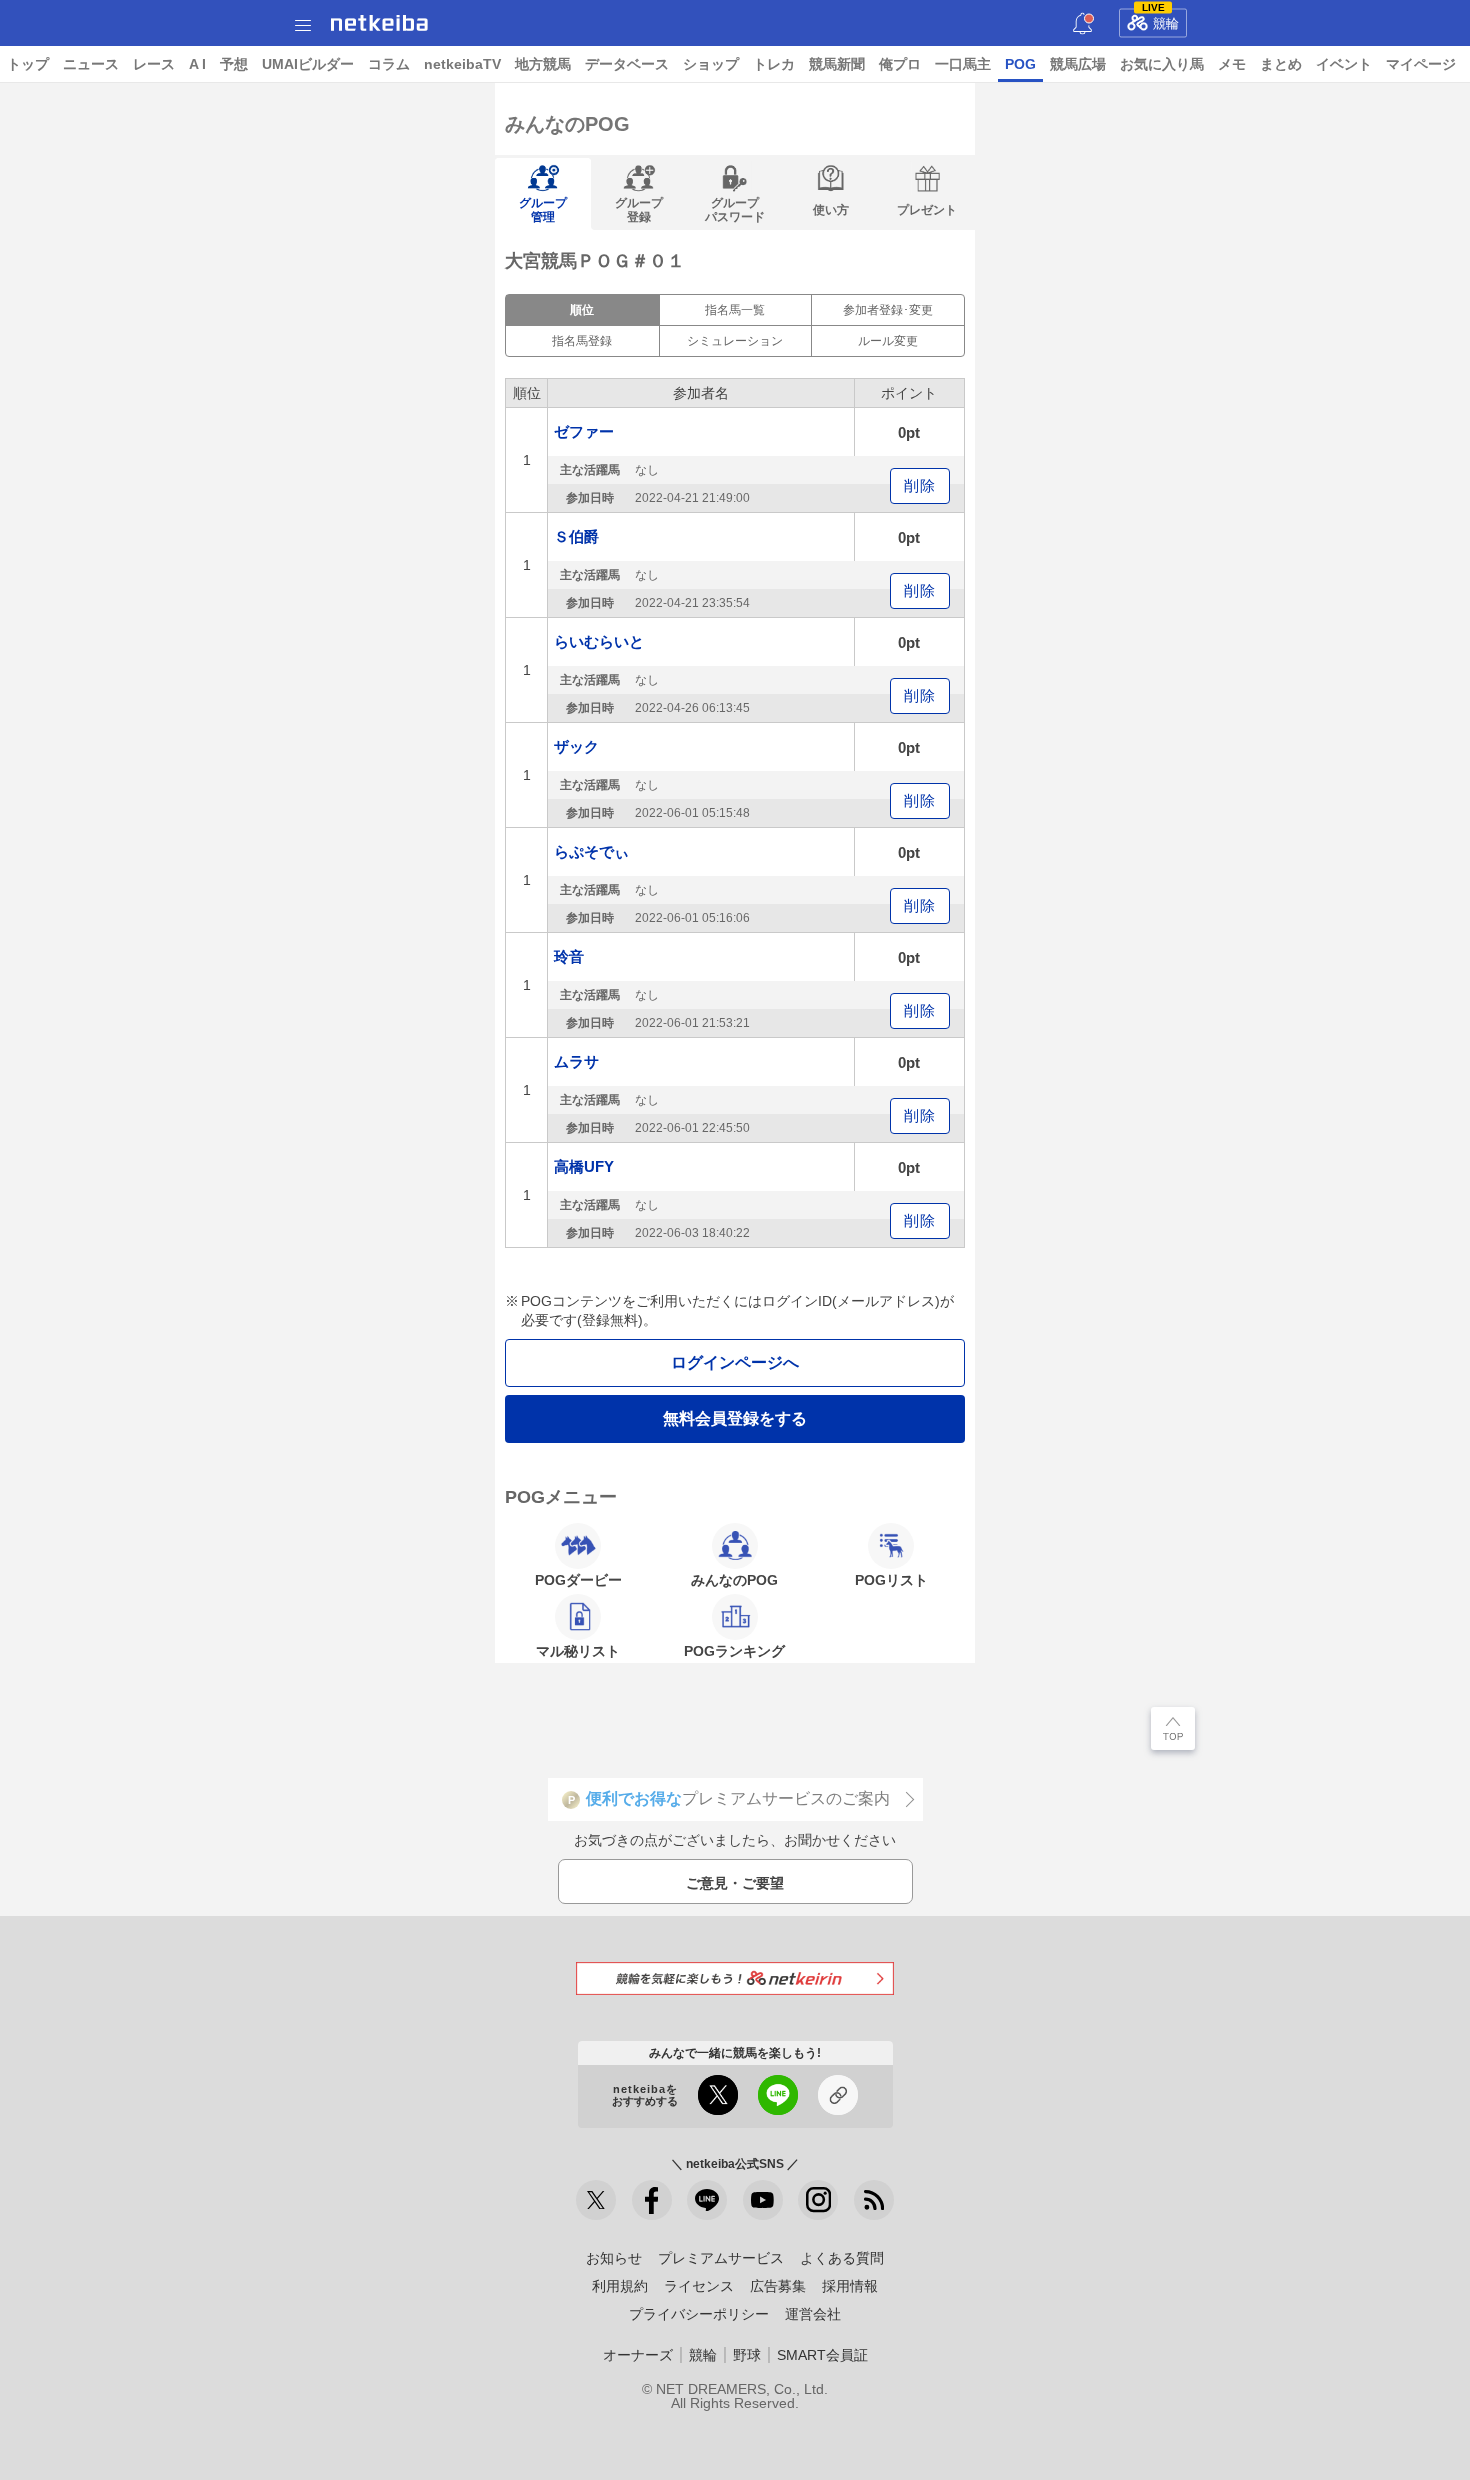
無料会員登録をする (735, 1418)
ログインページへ (735, 1362)
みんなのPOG (734, 1580)
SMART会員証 (822, 2355)
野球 (747, 2355)
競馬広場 (1078, 64)
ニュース (91, 64)
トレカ (774, 64)
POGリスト (891, 1580)
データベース (627, 64)
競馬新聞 (837, 64)
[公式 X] (596, 2200)
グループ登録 (639, 210)
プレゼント (927, 210)
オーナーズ (638, 2355)
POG (1020, 64)
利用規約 (620, 2286)
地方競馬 (543, 64)
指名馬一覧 (735, 310)
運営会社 (813, 2314)
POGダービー (578, 1580)
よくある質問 (842, 2258)
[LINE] (707, 2200)
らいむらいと (599, 641)
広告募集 (778, 2286)
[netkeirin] (735, 1978)
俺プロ (900, 64)
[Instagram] (818, 2200)
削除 (920, 485)
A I (197, 64)
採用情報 (850, 2286)
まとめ (1281, 64)
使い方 (831, 210)
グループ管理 (543, 210)
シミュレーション (735, 341)
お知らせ (614, 2258)
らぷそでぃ (591, 851)
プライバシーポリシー (699, 2314)
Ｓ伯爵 (576, 536)
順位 (582, 310)
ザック (576, 746)
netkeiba (379, 23)
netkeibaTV (462, 64)
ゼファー (584, 431)
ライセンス (699, 2286)
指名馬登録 (582, 341)
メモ (1232, 64)
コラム (389, 64)
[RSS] (874, 2200)
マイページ (1421, 64)
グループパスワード (735, 210)
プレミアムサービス (721, 2258)
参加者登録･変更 (888, 310)
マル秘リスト (578, 1651)
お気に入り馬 (1162, 64)
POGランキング (734, 1651)
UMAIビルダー (308, 64)
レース (154, 64)
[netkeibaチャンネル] (763, 2200)
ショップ (711, 64)
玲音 (569, 956)
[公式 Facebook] (652, 2200)
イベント (1344, 64)
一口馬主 (963, 64)
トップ (28, 64)
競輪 (1161, 20)
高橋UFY (584, 1166)
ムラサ (576, 1061)
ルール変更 (888, 341)
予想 (234, 64)
